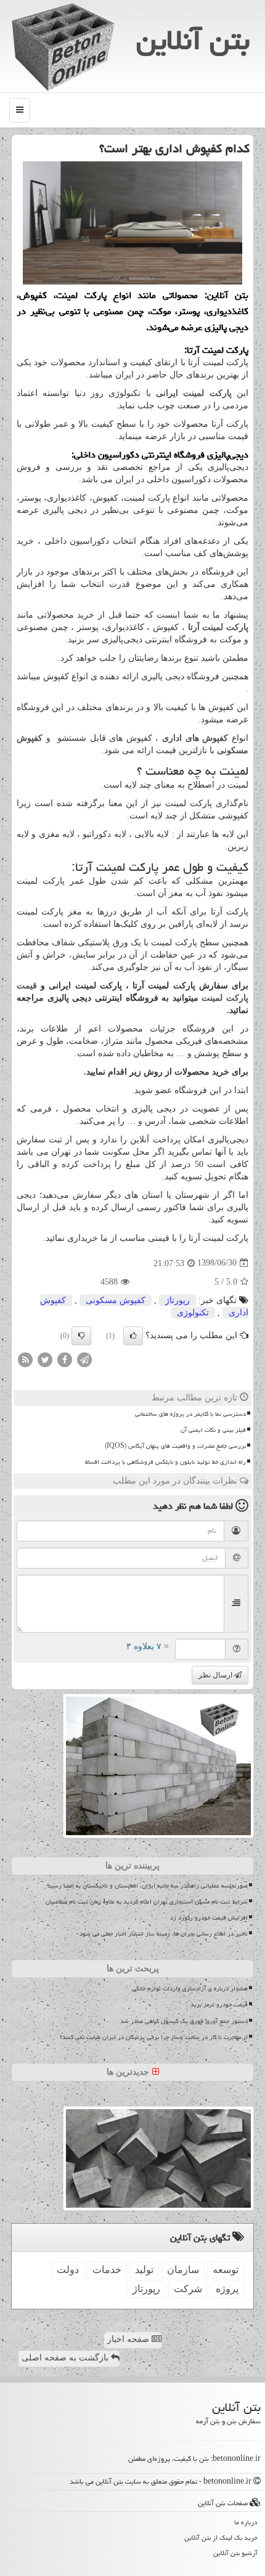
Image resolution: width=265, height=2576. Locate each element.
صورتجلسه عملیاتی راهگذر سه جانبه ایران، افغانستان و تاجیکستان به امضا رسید (148, 1886)
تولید (144, 2270)
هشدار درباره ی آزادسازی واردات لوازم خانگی (190, 1989)
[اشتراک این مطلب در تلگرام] (84, 1359)
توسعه (226, 2270)
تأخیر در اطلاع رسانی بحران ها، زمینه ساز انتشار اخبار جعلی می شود (164, 1934)
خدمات (107, 2270)
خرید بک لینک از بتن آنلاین (221, 2538)
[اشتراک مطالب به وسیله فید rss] (25, 1359)
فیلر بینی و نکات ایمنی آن (213, 1430)
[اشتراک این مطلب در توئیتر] (45, 1359)
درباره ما (246, 2522)
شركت (188, 2289)
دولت (68, 2270)
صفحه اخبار (129, 2339)
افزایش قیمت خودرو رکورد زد (209, 1918)
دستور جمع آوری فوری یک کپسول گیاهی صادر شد (184, 2021)
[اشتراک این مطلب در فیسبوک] (65, 1359)
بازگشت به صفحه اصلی (66, 2358)
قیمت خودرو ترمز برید (219, 2005)
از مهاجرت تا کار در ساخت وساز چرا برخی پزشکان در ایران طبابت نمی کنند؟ (154, 2037)
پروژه (227, 2289)
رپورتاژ (177, 1300)
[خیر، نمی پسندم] (81, 1336)
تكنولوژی (193, 1313)
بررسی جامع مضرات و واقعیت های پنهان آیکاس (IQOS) (175, 1446)
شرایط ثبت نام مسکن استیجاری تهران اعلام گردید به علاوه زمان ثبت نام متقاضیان (147, 1902)
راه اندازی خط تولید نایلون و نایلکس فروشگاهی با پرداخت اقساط (165, 1462)
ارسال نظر (216, 1675)
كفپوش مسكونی (116, 1300)
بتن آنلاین (193, 40)
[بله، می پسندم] (133, 1336)
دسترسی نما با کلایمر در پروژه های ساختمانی (190, 1414)
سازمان (183, 2270)
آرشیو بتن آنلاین (235, 2553)
